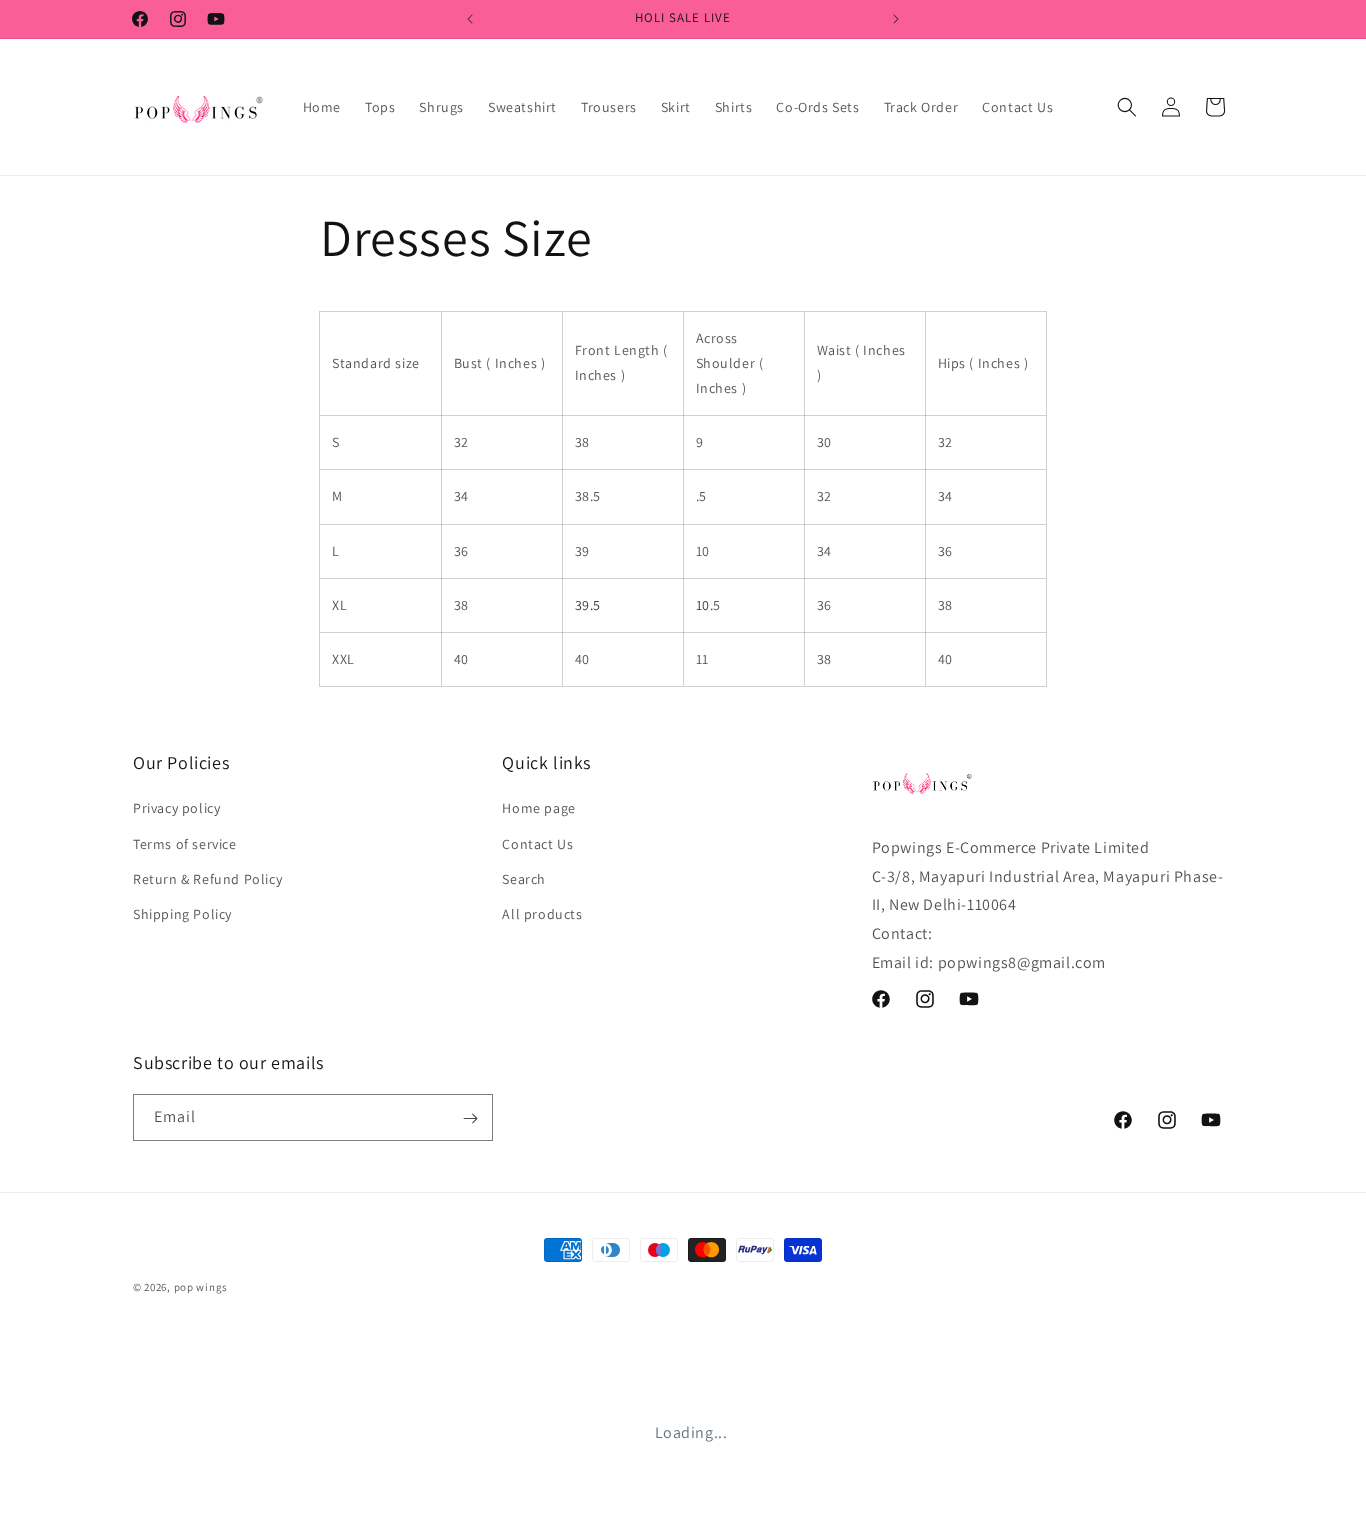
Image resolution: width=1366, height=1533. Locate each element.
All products (542, 914)
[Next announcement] (896, 19)
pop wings (201, 1287)
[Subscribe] (470, 1118)
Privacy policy (176, 808)
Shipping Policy (182, 914)
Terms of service (185, 843)
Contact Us (537, 843)
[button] (1127, 107)
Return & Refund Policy (207, 878)
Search (524, 878)
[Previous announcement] (470, 19)
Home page (538, 808)
